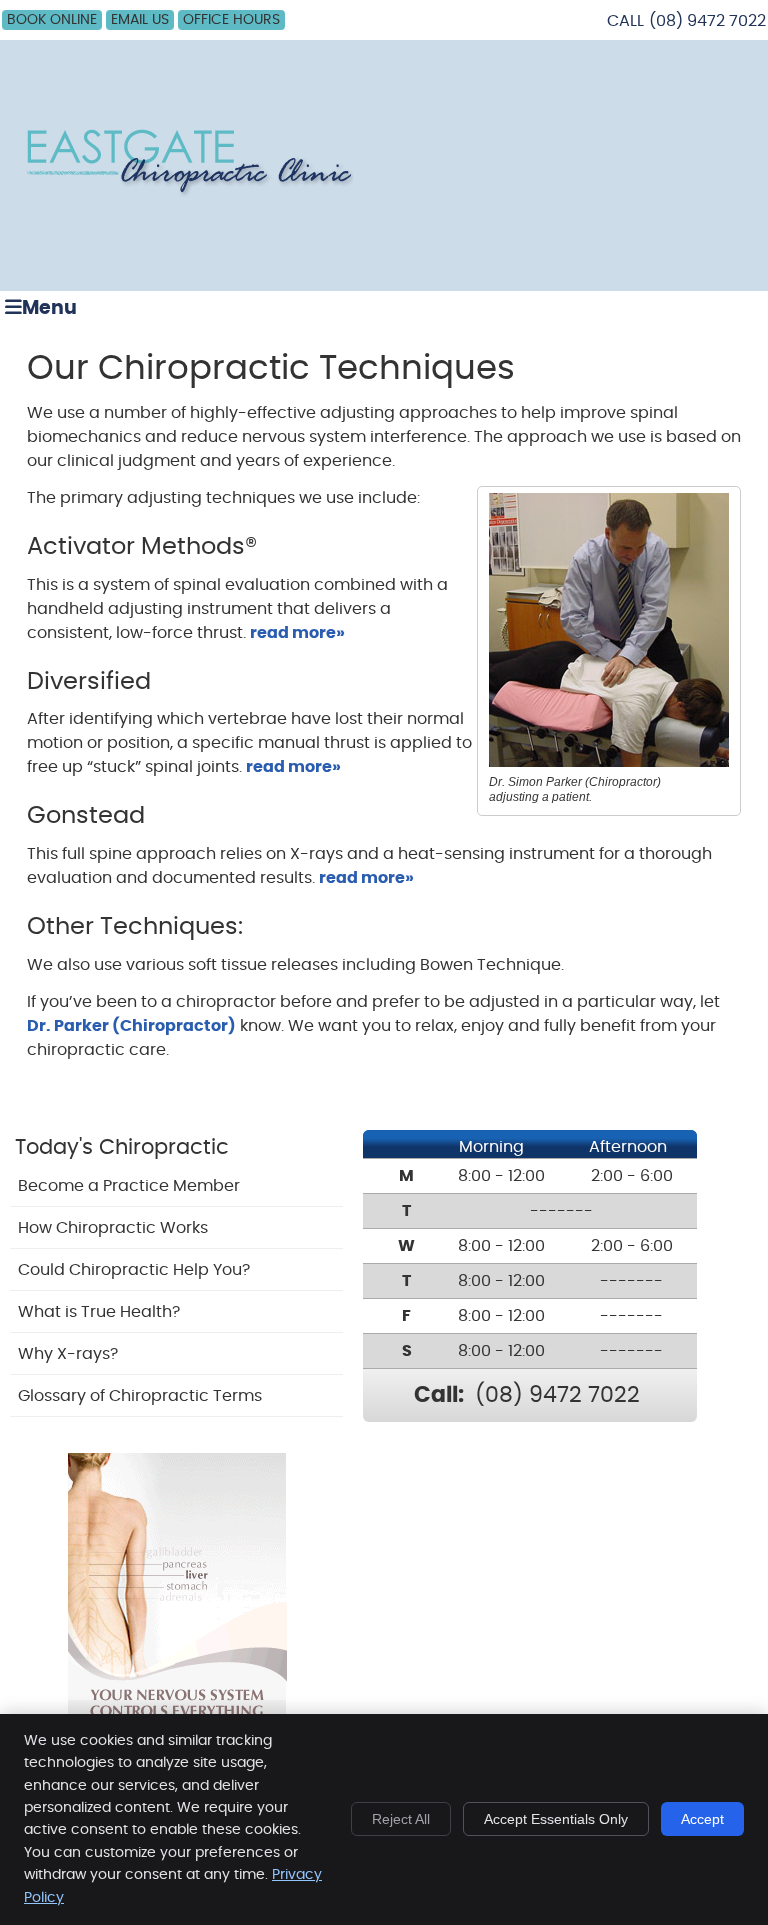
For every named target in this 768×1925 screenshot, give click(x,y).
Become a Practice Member (129, 1186)
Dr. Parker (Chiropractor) (131, 1026)
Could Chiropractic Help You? (134, 1270)
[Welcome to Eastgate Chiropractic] (186, 194)
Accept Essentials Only (556, 1819)
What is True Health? (99, 1312)
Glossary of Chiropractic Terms (140, 1396)
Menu (49, 308)
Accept (702, 1819)
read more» (297, 633)
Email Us (140, 20)
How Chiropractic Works (113, 1228)
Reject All (401, 1819)
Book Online (52, 20)
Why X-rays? (68, 1354)
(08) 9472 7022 (707, 21)
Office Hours (231, 20)
